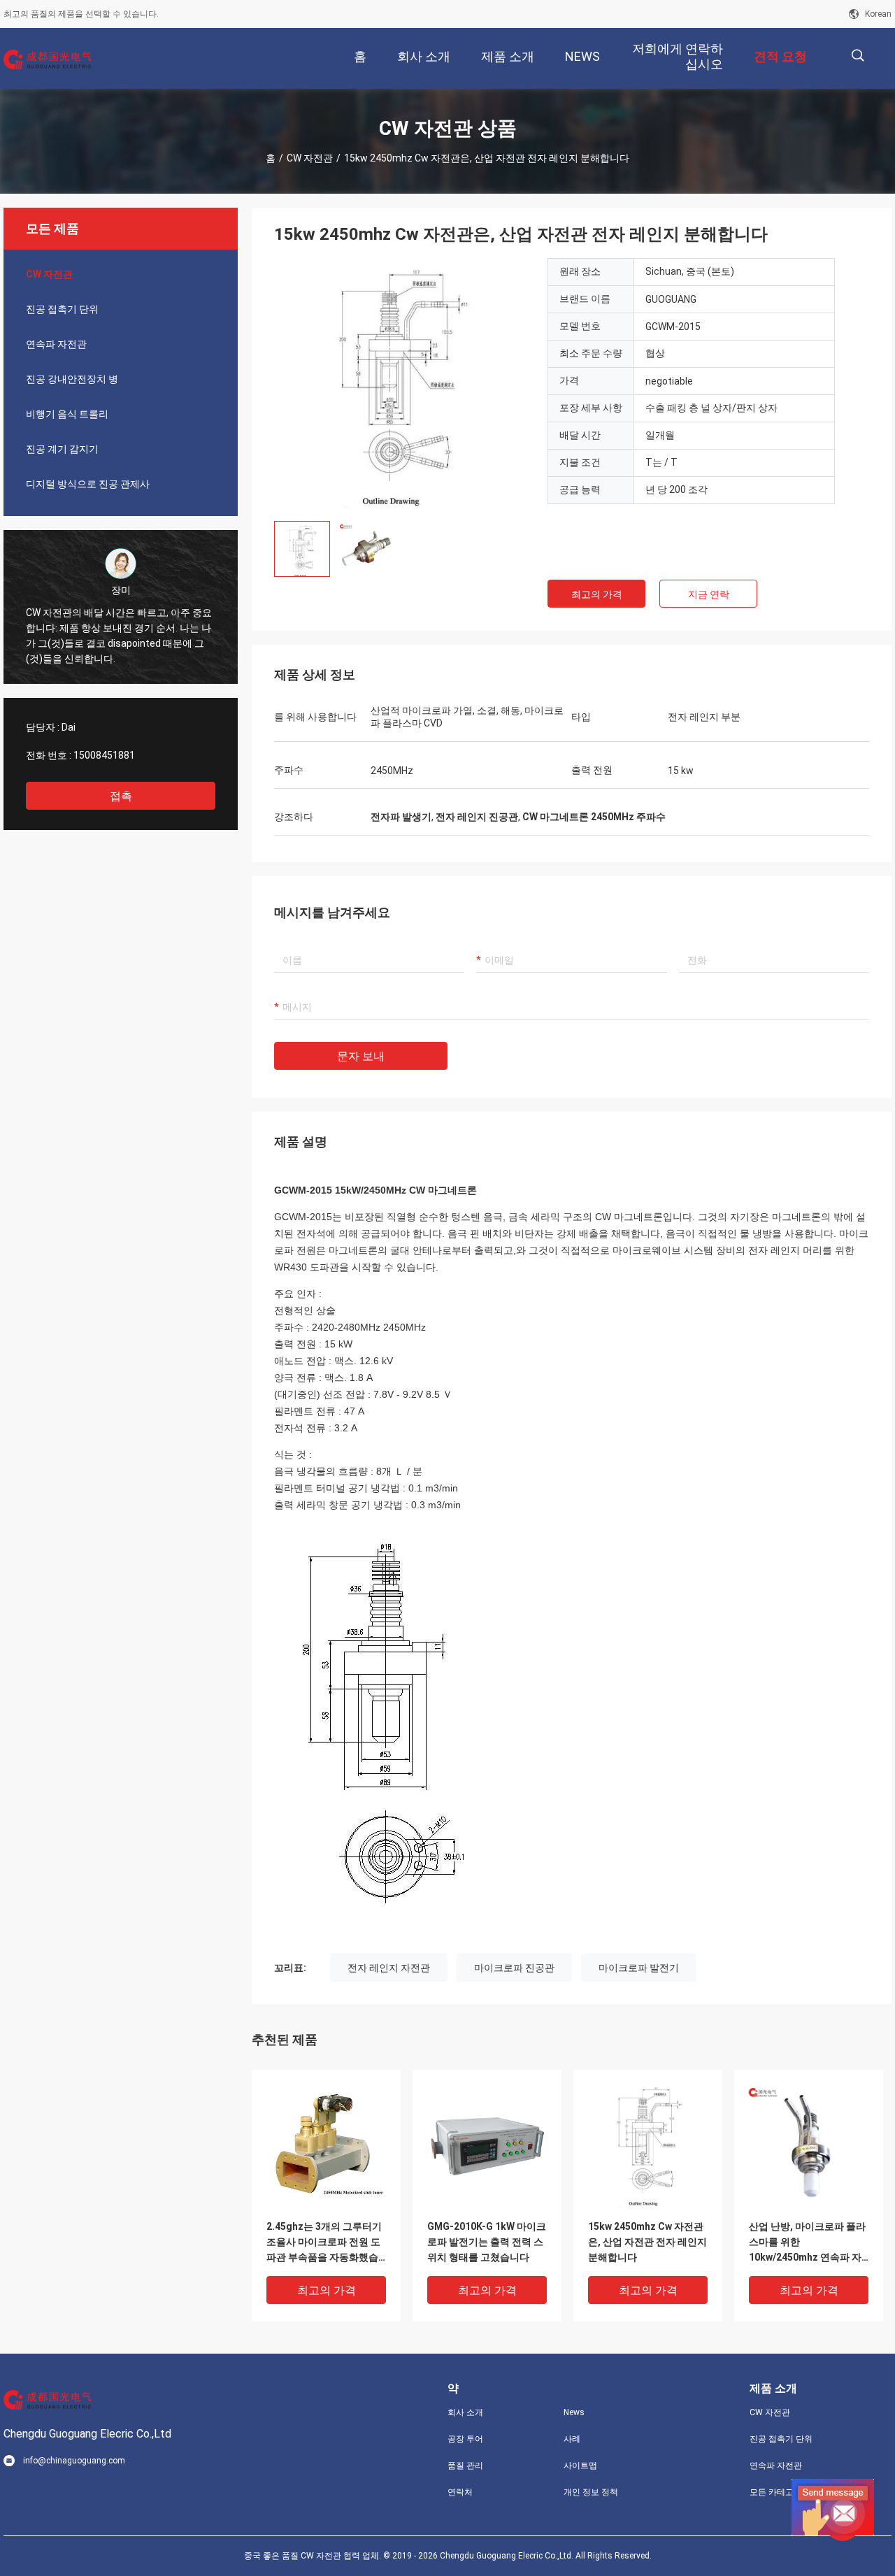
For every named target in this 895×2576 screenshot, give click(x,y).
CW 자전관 (310, 158)
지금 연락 (709, 594)
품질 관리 (465, 2466)
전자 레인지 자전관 (389, 1968)
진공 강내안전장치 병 (72, 379)
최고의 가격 (597, 594)
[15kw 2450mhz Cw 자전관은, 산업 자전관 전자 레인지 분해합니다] (400, 384)
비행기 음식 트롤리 (67, 414)
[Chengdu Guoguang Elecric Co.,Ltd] (49, 59)
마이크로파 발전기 (639, 1968)
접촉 (121, 796)
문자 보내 (361, 1056)
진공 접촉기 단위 (62, 309)
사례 (572, 2439)
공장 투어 (465, 2439)
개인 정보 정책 (591, 2492)
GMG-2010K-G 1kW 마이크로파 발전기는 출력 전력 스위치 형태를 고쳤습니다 (487, 2242)
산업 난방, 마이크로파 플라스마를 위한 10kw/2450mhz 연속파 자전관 (807, 2243)
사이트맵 (580, 2466)
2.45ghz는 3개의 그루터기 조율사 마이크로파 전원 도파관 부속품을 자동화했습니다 (324, 2243)
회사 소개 (465, 2412)
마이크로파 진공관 (514, 1968)
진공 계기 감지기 (62, 449)
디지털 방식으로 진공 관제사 (88, 484)
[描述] (858, 56)
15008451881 (104, 755)
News (574, 2412)
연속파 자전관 (56, 344)
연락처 (460, 2492)
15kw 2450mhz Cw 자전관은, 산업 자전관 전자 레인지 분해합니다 (647, 2242)
